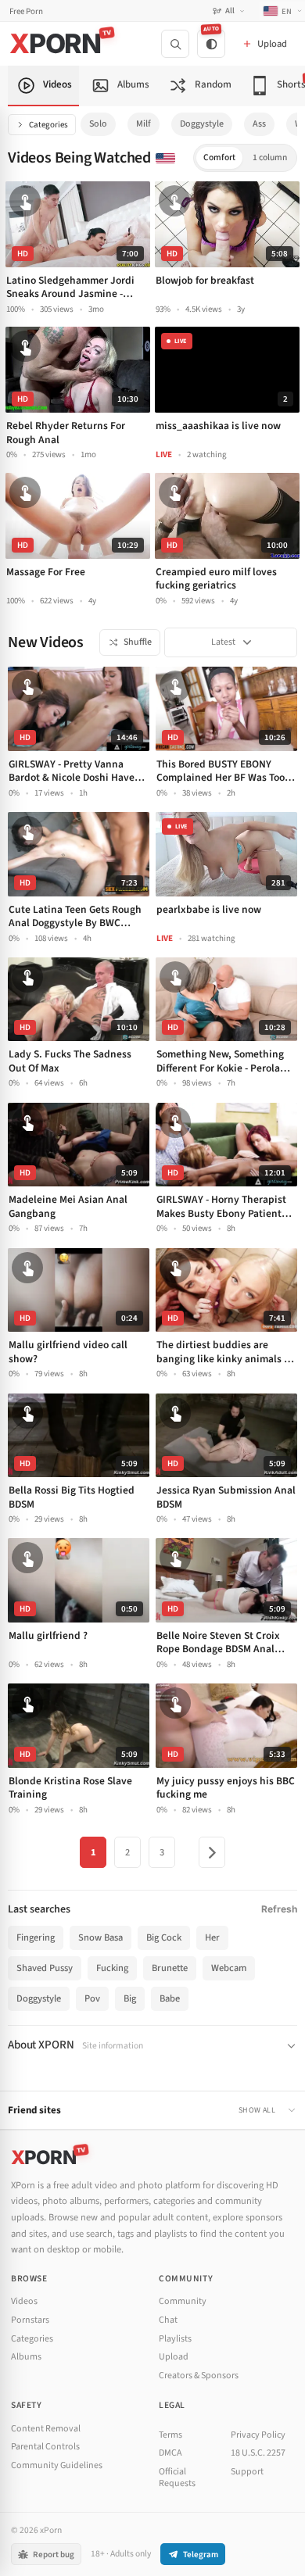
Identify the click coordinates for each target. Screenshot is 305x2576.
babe (170, 1998)
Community (183, 2301)
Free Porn (26, 11)
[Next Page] (212, 1852)
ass (259, 124)
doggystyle (202, 124)
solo (98, 124)
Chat (168, 2320)
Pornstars (30, 2320)
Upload (174, 2357)
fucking (112, 1968)
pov (92, 1998)
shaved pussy (45, 1968)
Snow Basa (100, 1937)
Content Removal (46, 2429)
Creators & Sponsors (199, 2376)
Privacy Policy (258, 2435)
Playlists (175, 2339)
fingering (36, 1937)
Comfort (219, 157)
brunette (170, 1968)
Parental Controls (45, 2447)
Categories (48, 125)
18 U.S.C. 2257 (258, 2453)
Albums (26, 2357)
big (130, 1998)
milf (144, 124)
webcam (229, 1968)
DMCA (170, 2453)
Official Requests (177, 2478)
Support (247, 2472)
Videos (24, 2301)
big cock (164, 1937)
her (212, 1937)
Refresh (279, 1909)
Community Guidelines (57, 2465)
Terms (170, 2435)
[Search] (175, 44)
